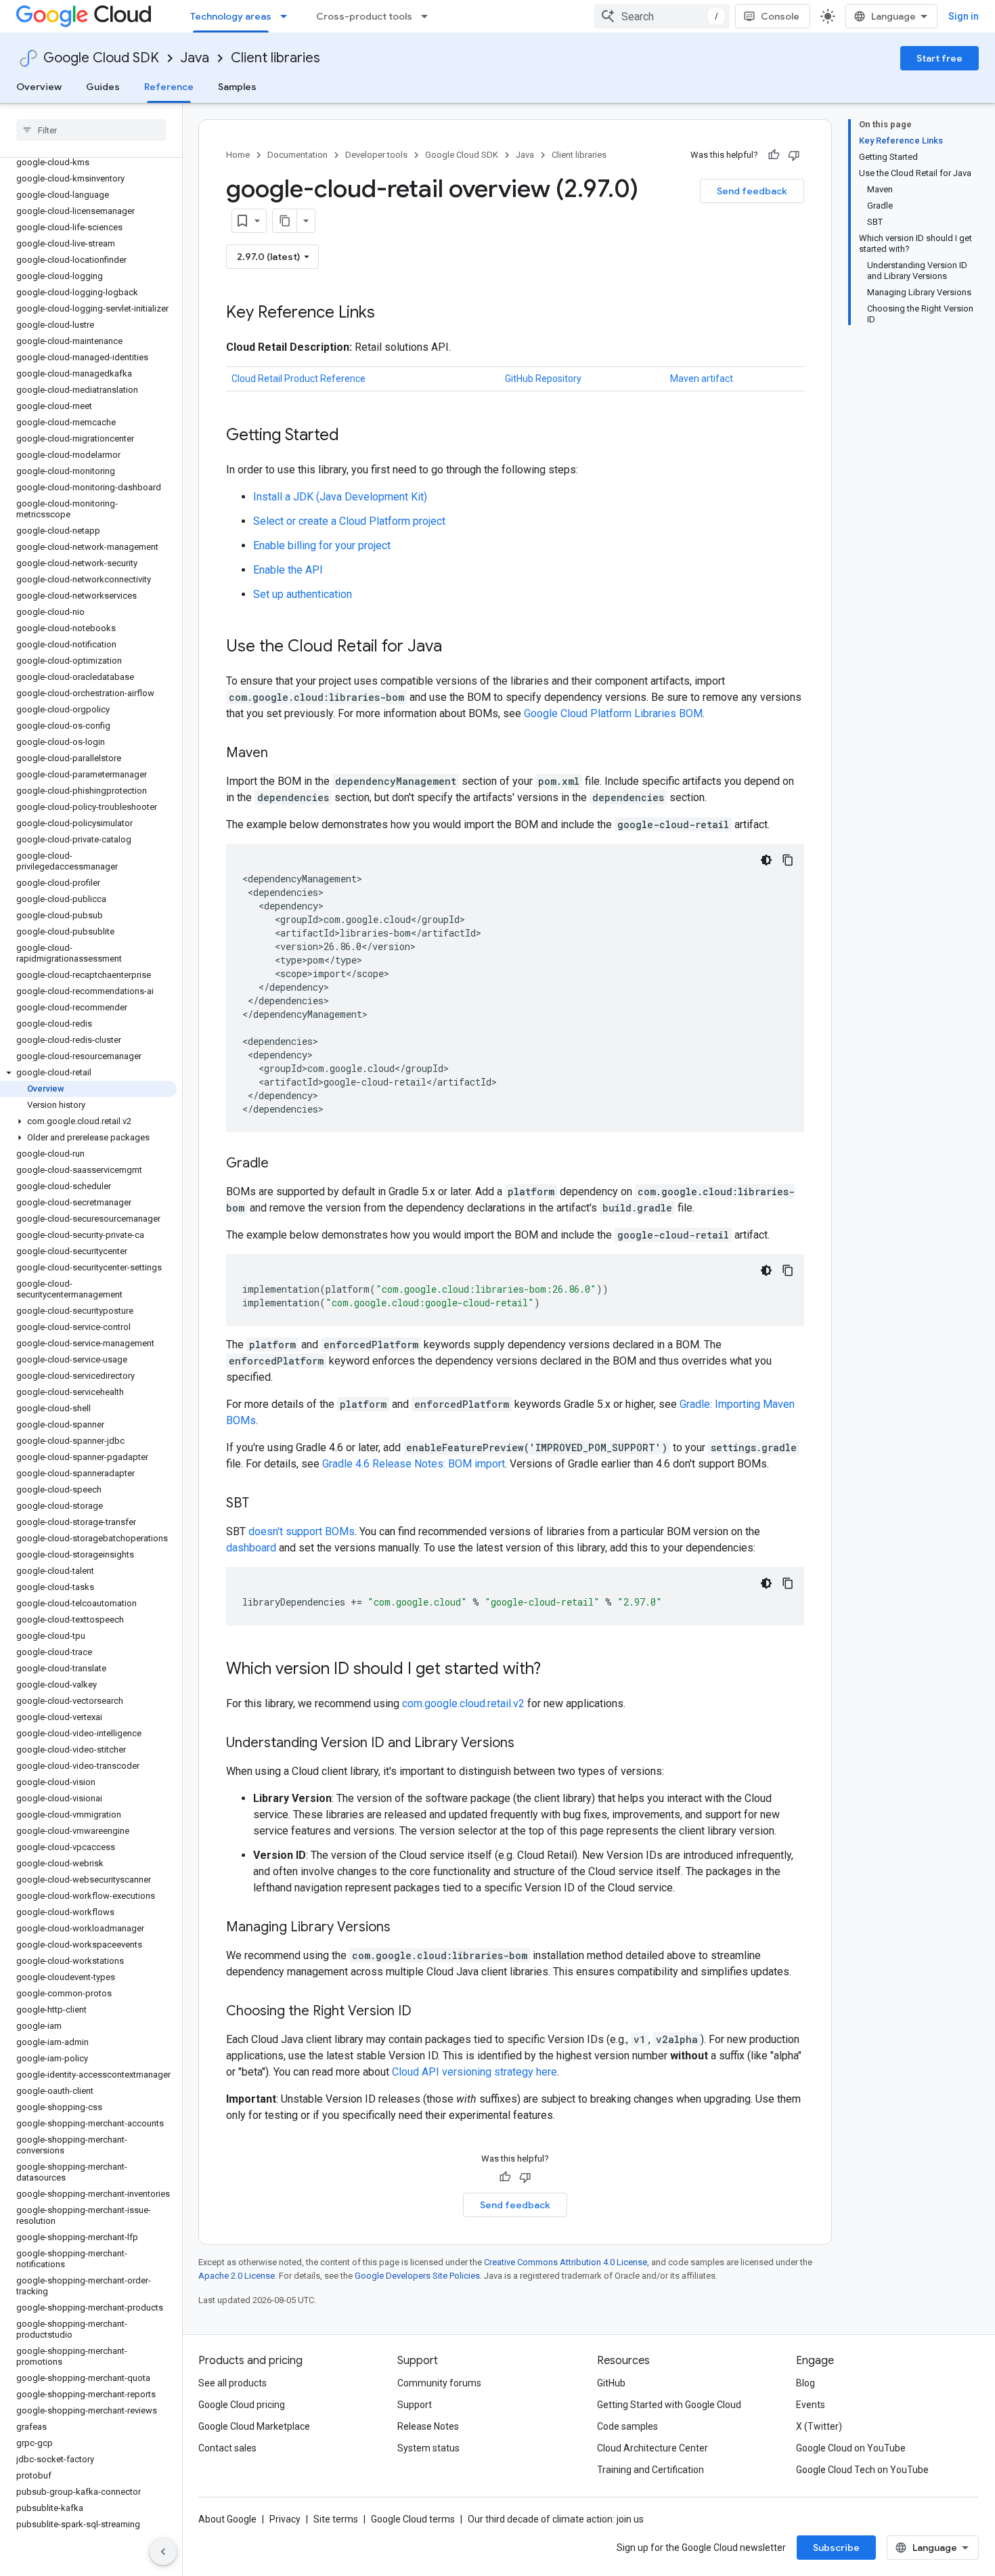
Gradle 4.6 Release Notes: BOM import (414, 1464)
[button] (88, 1073)
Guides (103, 87)
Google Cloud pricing (242, 2405)
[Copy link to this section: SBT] (263, 1504)
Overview (39, 87)
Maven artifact (702, 379)
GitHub (611, 2383)
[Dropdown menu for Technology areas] (288, 16)
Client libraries (275, 58)
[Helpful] (774, 155)
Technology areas (231, 16)
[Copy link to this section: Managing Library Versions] (404, 1928)
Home (238, 155)
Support (415, 2405)
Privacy (285, 2519)
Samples (237, 87)
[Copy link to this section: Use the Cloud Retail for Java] (456, 647)
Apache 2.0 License (237, 2276)
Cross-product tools (364, 16)
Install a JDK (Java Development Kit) (340, 497)
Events (811, 2405)
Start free (939, 58)
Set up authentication (303, 594)
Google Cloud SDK (101, 58)
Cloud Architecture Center (653, 2448)
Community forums (439, 2383)
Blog (805, 2383)
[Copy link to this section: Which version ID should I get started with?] (554, 1670)
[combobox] (662, 16)
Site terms (336, 2519)
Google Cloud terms (413, 2519)
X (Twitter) (819, 2426)
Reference (169, 87)
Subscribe (836, 2548)
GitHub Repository (543, 379)
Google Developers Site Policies (417, 2276)
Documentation (297, 155)
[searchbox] (91, 130)
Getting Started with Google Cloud (669, 2405)
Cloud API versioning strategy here (474, 2072)
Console (780, 16)
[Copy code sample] (788, 860)
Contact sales (227, 2448)
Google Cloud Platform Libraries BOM (613, 713)
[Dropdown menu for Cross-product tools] (428, 16)
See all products (233, 2383)
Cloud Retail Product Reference (298, 379)
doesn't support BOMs (302, 1531)
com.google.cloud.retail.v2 (463, 1703)
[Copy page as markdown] (285, 221)
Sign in (964, 16)
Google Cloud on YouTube (851, 2448)
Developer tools (376, 155)
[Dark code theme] (766, 860)
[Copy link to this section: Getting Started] (353, 436)
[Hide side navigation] (163, 2552)
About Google (227, 2519)
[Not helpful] (794, 155)
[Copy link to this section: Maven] (282, 754)
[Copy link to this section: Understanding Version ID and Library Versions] (528, 1744)
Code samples (627, 2426)
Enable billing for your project (322, 545)
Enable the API (288, 570)
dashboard (251, 1548)
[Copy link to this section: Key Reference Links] (389, 314)
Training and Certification (650, 2470)
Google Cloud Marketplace (254, 2426)
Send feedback (752, 191)
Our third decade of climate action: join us (556, 2519)
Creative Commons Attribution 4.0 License (566, 2262)
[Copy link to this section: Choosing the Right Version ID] (425, 2012)
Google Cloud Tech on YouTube (862, 2470)
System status (428, 2448)
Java (195, 58)
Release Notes (428, 2426)
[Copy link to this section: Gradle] (282, 1164)
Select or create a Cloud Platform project (349, 521)
